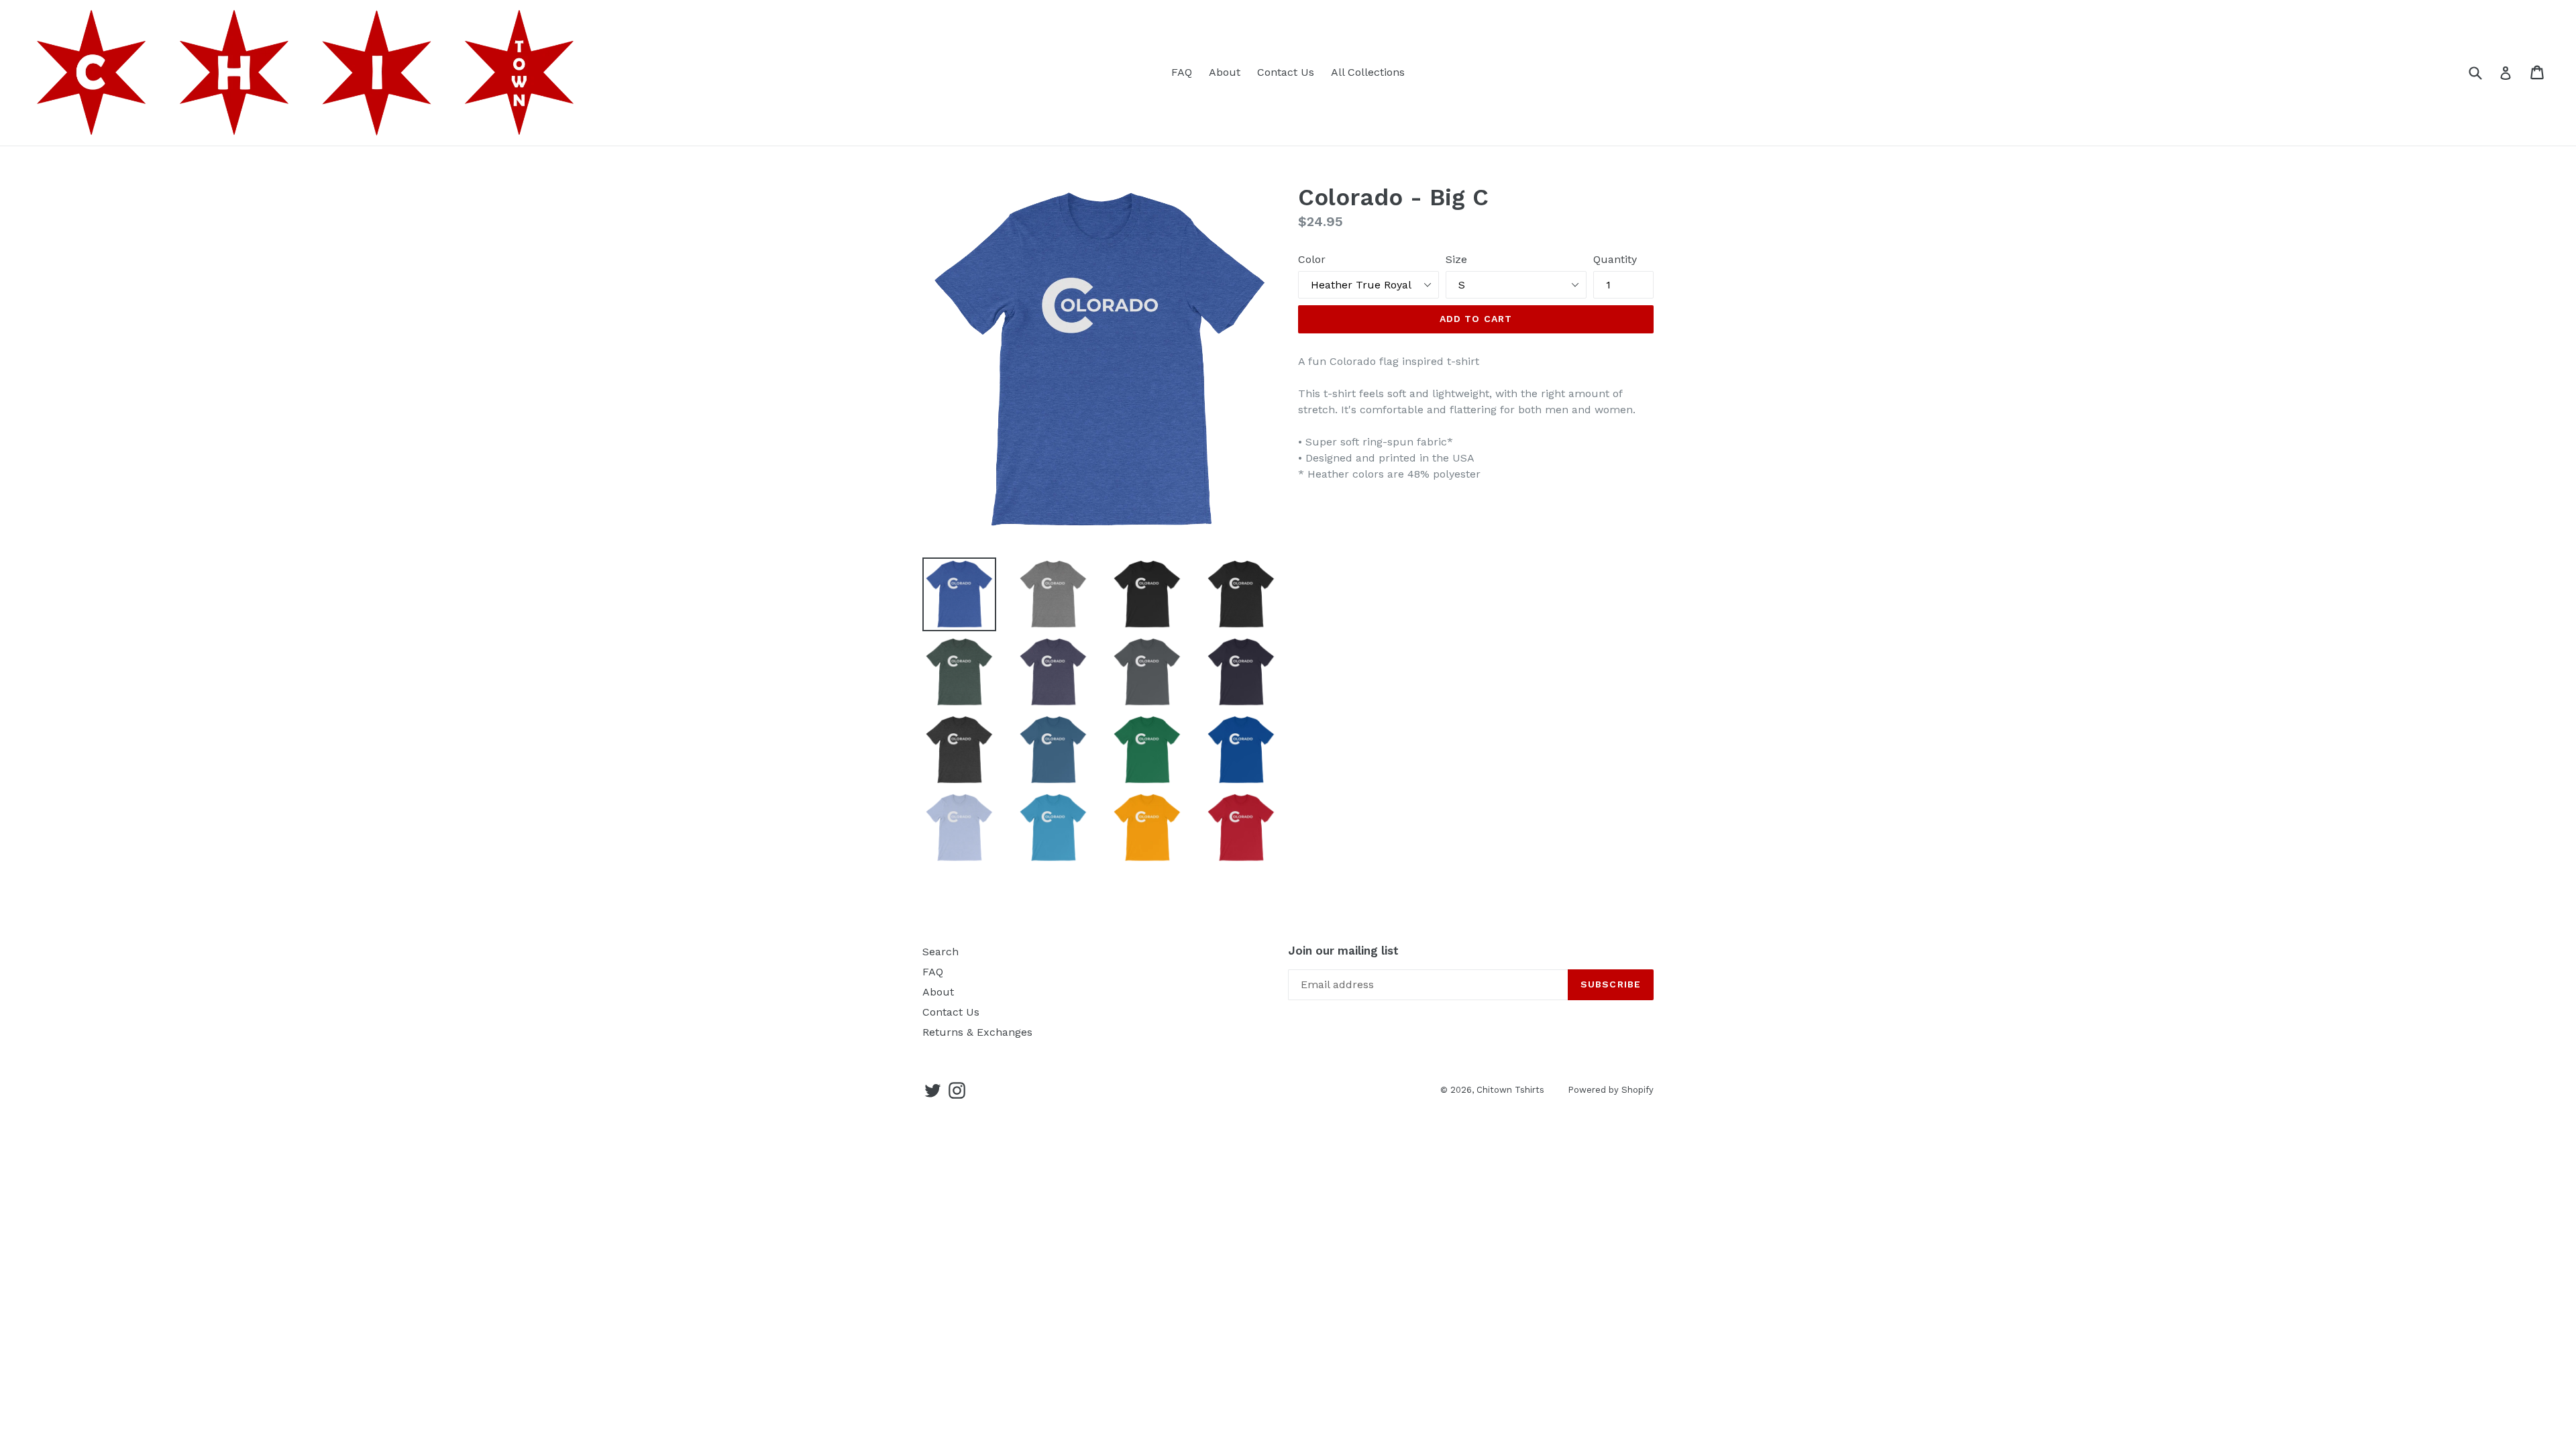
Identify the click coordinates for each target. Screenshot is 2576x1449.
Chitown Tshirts (1510, 1090)
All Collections (1368, 72)
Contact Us (1286, 72)
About (1225, 72)
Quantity (1615, 259)
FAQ (1182, 72)
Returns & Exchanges (977, 1032)
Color (1312, 259)
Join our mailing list (1343, 951)
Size (1456, 259)
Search (941, 952)
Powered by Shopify (1611, 1090)
